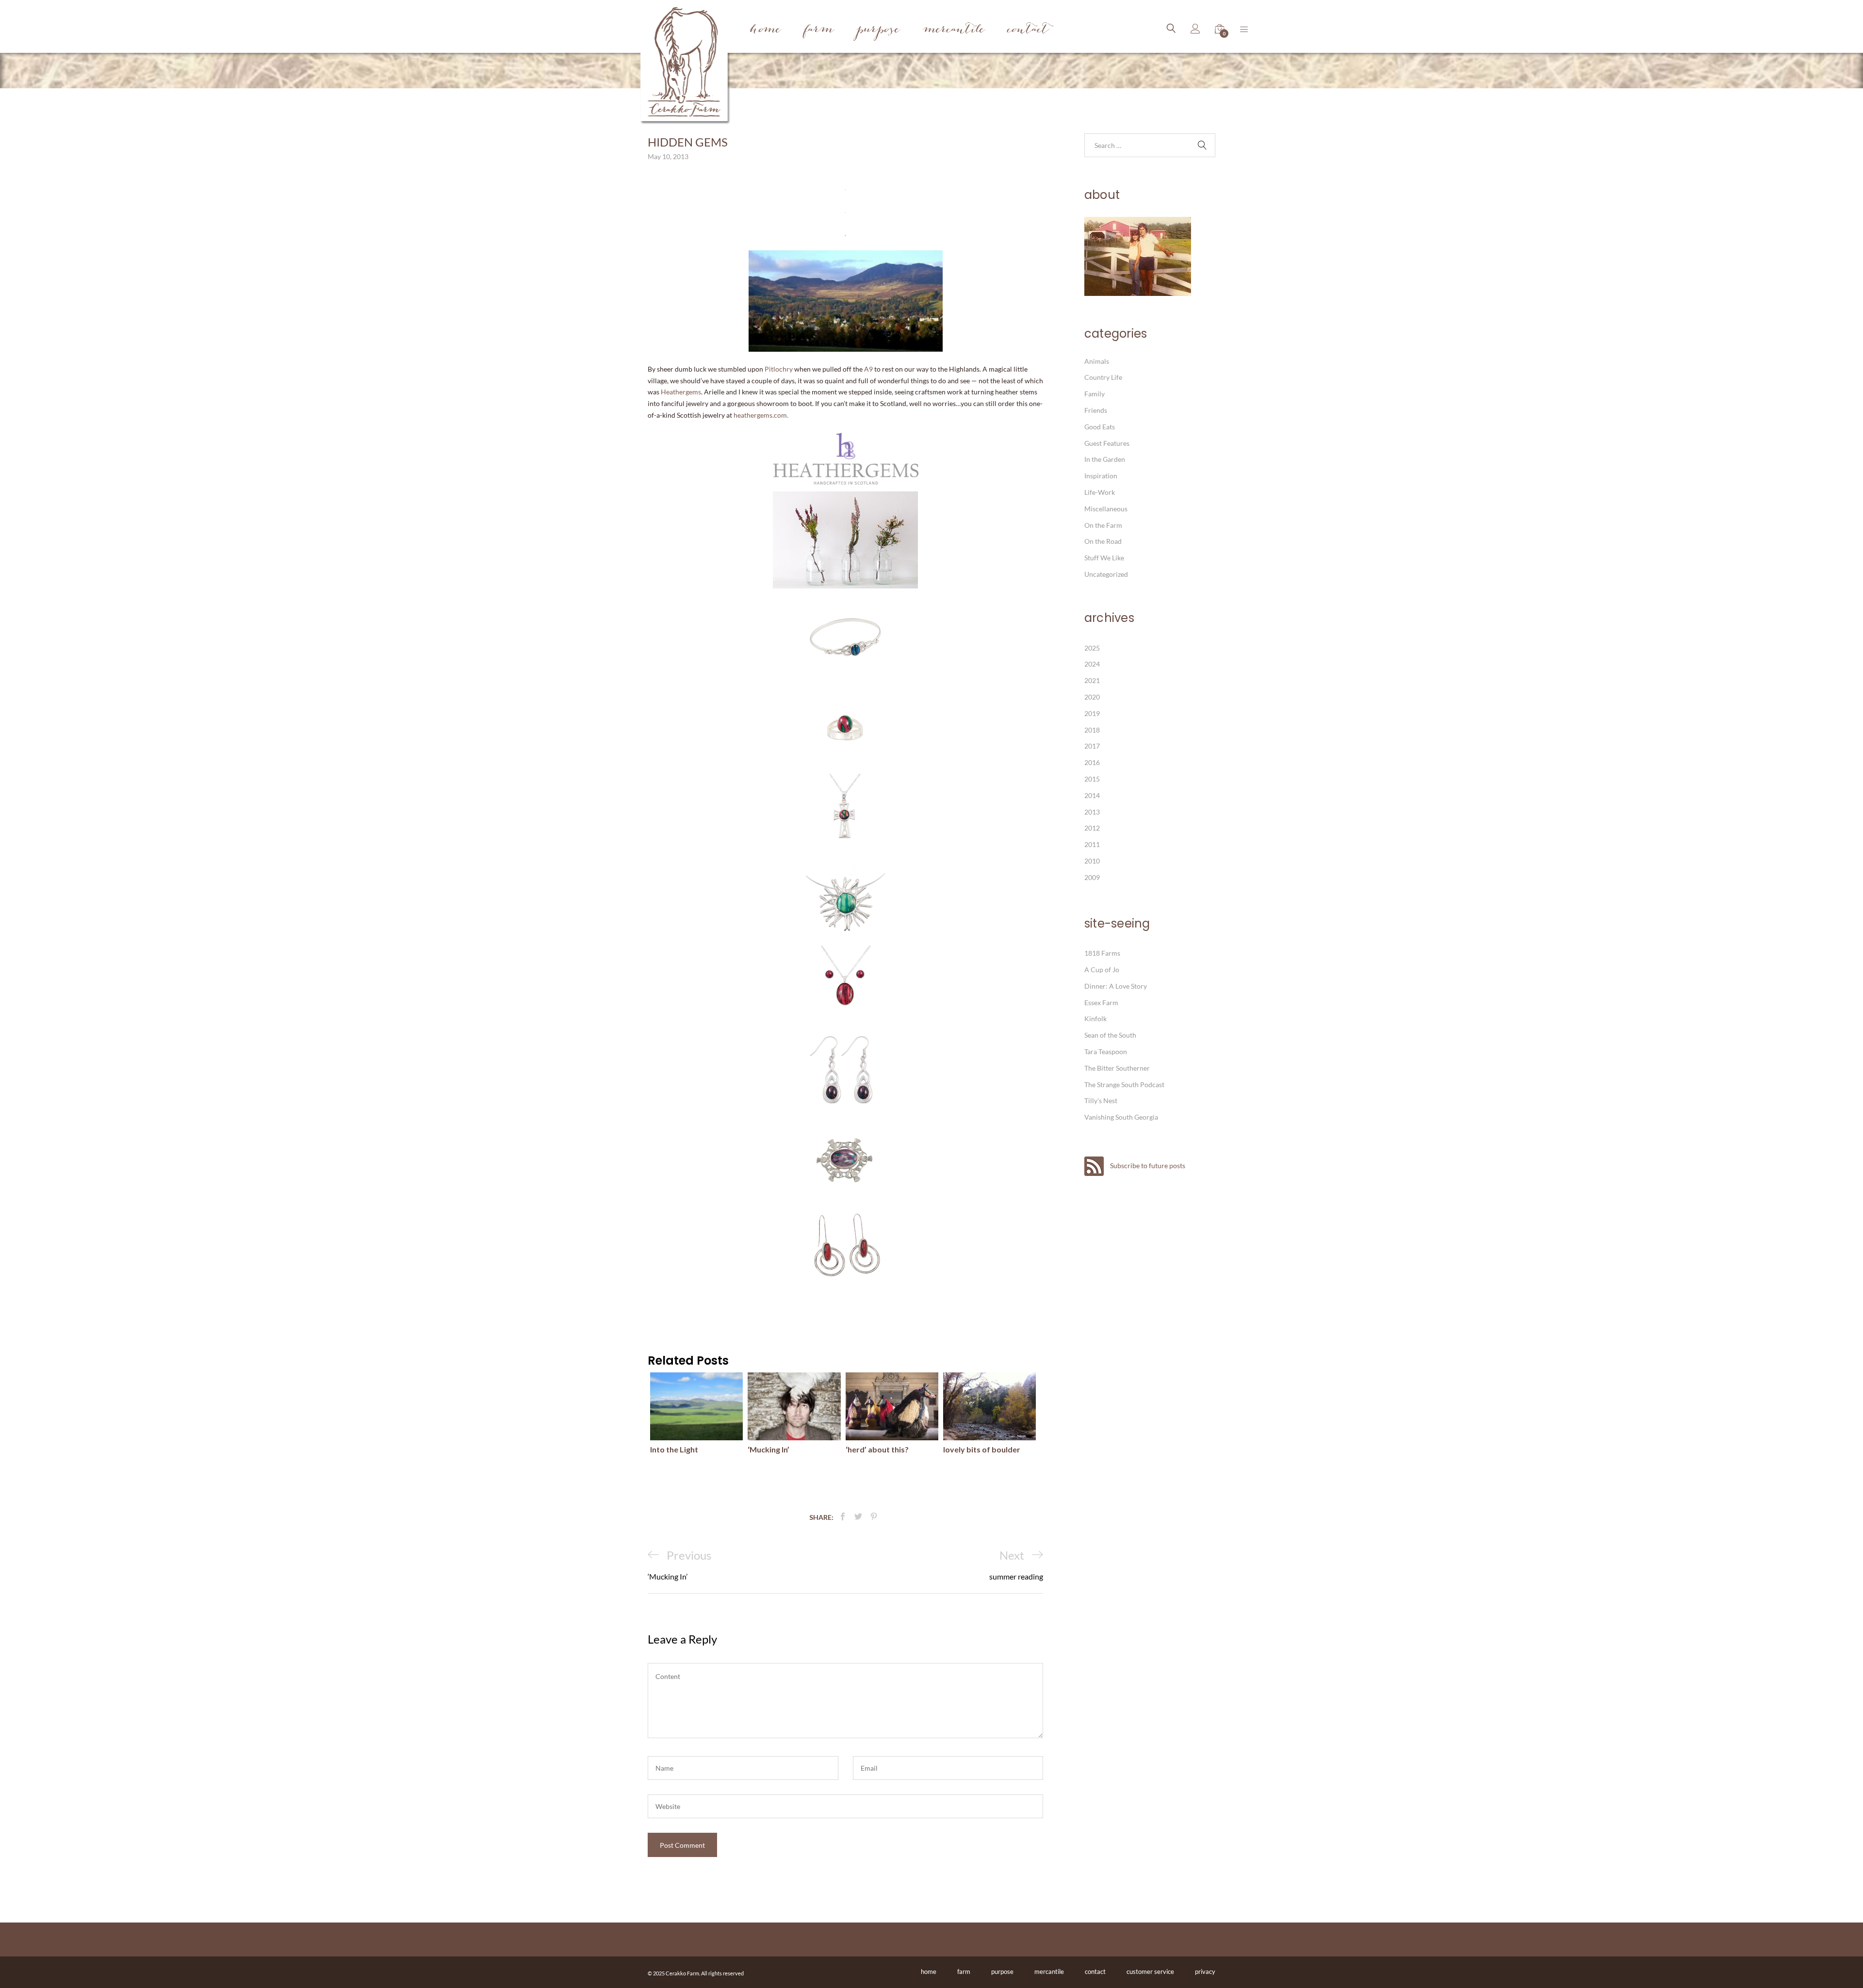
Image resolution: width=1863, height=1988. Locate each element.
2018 (1092, 730)
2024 (1092, 664)
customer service (1150, 1972)
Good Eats (1100, 427)
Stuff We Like (1104, 558)
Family (1095, 394)
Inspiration (1101, 476)
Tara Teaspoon (1106, 1051)
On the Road (1103, 541)
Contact (1028, 30)
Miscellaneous (1106, 509)
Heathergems (681, 392)
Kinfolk (1095, 1018)
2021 (1092, 680)
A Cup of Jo (1102, 970)
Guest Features (1107, 443)
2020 (1092, 697)
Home (765, 30)
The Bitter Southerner (1117, 1068)
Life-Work (1100, 492)
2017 (1092, 746)
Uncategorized (1106, 574)
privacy (1205, 1972)
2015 (1092, 779)
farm (964, 1972)
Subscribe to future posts (1147, 1165)
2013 (1092, 812)
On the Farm (1103, 525)
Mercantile (954, 30)
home (929, 1972)
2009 (1092, 877)
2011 (1092, 844)
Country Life (1103, 377)
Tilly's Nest (1101, 1100)
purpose (1002, 1972)
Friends (1096, 410)
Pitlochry (779, 369)
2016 (1092, 762)
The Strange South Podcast (1124, 1084)
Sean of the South (1110, 1035)
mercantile (1049, 1972)
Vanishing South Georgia (1121, 1117)
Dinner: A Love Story (1116, 986)
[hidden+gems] (858, 1517)
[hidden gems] (843, 1517)
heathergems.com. (761, 415)
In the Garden (1105, 459)
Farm (819, 30)
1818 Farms (1102, 953)
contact (1095, 1972)
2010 (1092, 861)
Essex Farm (1101, 1002)
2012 (1092, 828)
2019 (1092, 713)
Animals (1097, 361)
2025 (1092, 648)
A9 (868, 369)
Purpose (878, 30)
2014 (1092, 795)
